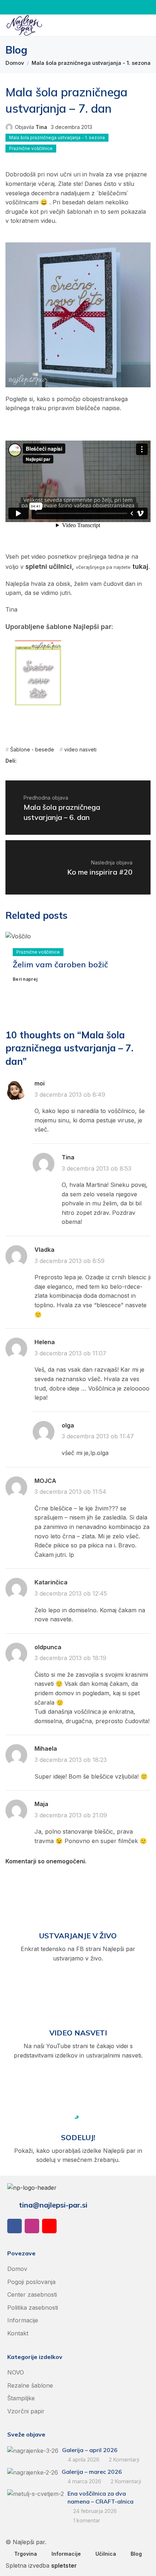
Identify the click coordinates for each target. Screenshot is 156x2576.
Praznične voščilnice (31, 148)
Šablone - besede (32, 749)
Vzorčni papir (26, 2411)
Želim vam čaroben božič (60, 964)
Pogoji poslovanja (31, 2282)
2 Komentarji (124, 2460)
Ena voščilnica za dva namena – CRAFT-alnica (100, 2497)
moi (40, 1083)
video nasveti (80, 749)
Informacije (23, 2320)
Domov (15, 63)
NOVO (16, 2372)
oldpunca (48, 1647)
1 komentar (87, 2520)
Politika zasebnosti (33, 2308)
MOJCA (45, 1481)
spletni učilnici (49, 566)
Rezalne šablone (30, 2385)
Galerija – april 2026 (90, 2450)
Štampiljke (21, 2398)
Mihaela (46, 1748)
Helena (45, 1342)
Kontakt (18, 2333)
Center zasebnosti (32, 2294)
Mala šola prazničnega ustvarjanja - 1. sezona (91, 63)
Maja (41, 1804)
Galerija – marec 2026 (92, 2472)
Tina (41, 127)
